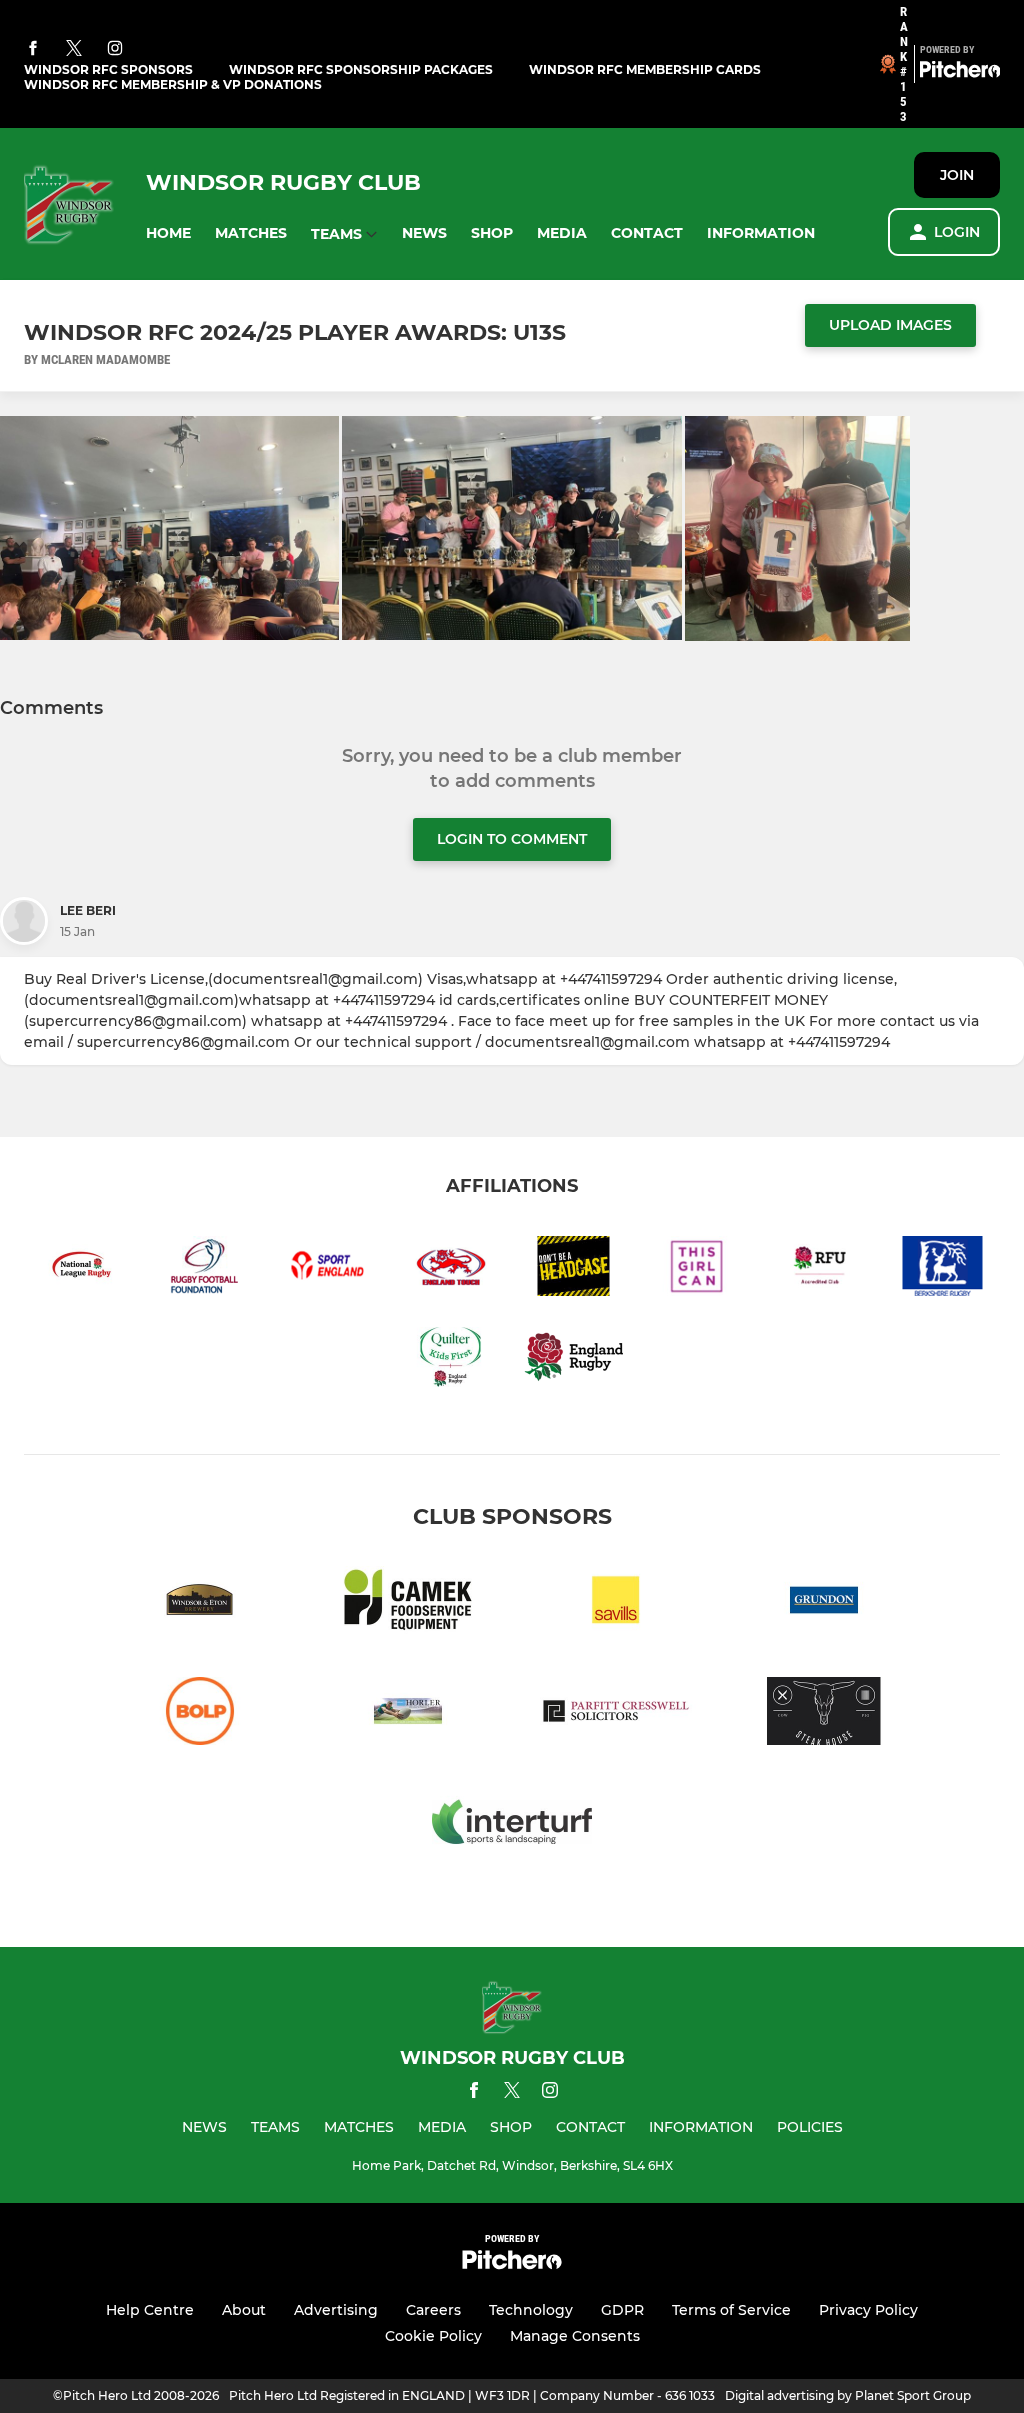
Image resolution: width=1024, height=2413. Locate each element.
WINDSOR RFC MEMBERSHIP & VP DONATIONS (173, 84)
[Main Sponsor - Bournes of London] (200, 1714)
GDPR (622, 2310)
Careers (433, 2310)
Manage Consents (575, 2336)
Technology (531, 2310)
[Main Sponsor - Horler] (408, 1714)
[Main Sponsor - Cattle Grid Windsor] (824, 1714)
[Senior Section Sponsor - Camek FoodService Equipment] (408, 1603)
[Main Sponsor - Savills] (616, 1603)
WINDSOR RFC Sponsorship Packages (361, 69)
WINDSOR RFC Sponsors (108, 69)
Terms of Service (731, 2310)
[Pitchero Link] (960, 73)
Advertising (336, 2310)
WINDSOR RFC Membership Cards (645, 69)
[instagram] (115, 49)
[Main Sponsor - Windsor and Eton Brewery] (200, 1603)
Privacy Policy (868, 2310)
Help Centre (150, 2310)
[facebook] (33, 49)
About (244, 2310)
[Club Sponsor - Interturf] (512, 1825)
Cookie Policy (433, 2336)
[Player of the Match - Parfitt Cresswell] (616, 1714)
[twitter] (74, 49)
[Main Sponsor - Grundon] (824, 1603)
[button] (168, 233)
